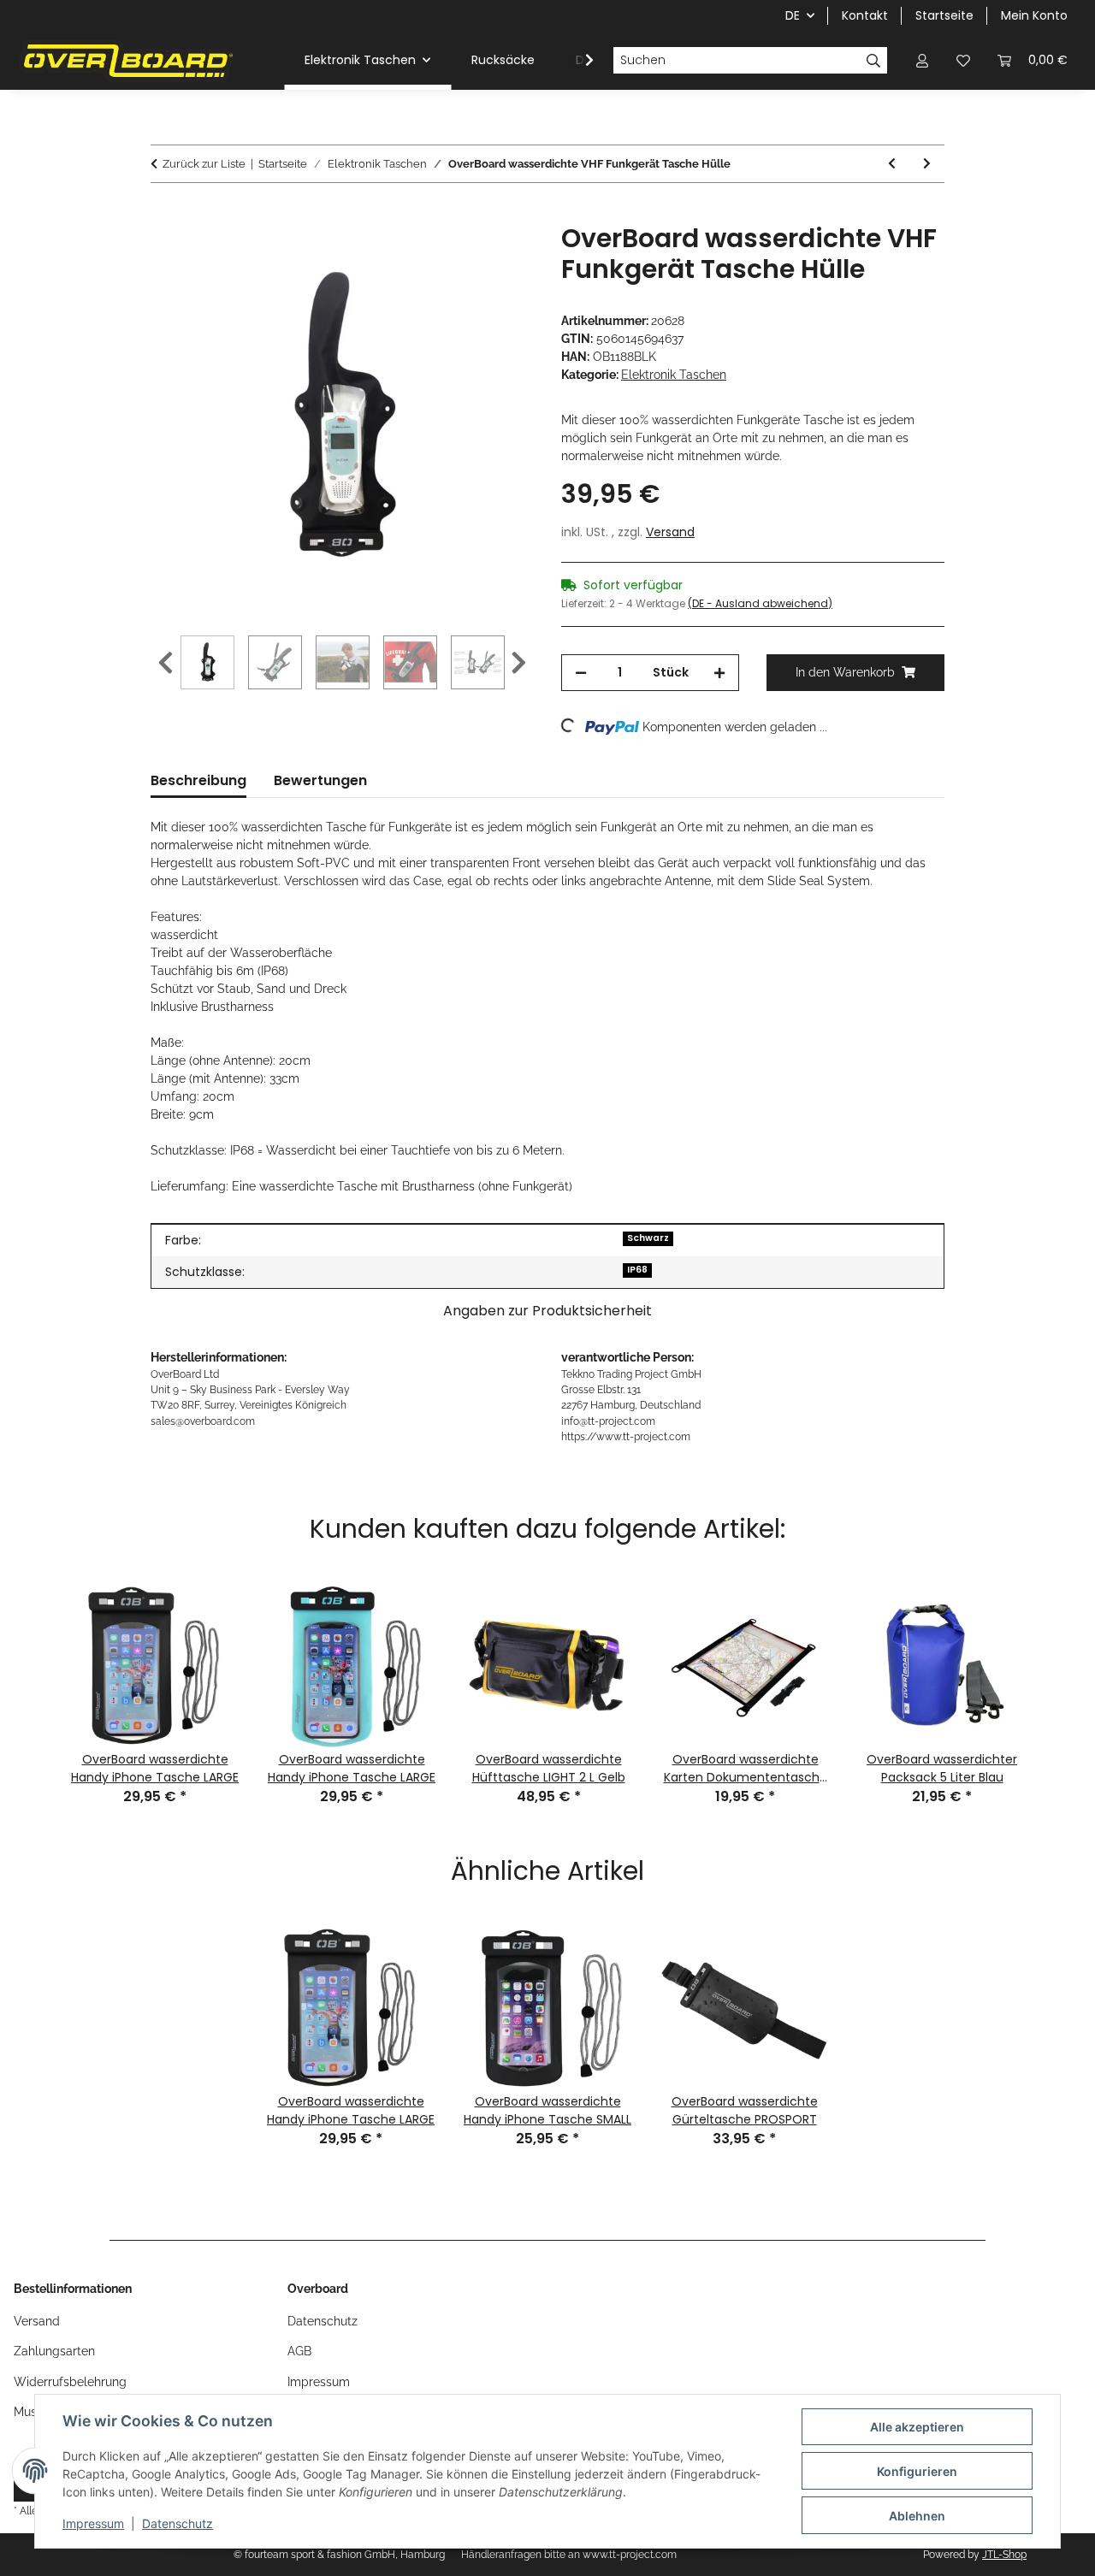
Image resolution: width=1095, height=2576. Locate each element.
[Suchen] (874, 61)
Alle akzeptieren (917, 2427)
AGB (299, 2351)
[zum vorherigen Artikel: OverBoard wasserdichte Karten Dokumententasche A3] (892, 164)
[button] (922, 60)
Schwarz (648, 1238)
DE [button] (793, 15)
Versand (670, 532)
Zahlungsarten (54, 2351)
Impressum (93, 2523)
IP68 (637, 1270)
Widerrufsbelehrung (70, 2382)
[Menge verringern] (581, 673)
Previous (166, 663)
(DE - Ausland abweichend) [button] (760, 603)
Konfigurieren (917, 2471)
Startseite (944, 15)
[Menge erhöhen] (719, 673)
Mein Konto (1034, 15)
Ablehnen (917, 2516)
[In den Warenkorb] (164, 214)
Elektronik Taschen (674, 375)
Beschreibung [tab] (198, 780)
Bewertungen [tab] (320, 780)
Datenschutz (178, 2523)
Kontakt (865, 15)
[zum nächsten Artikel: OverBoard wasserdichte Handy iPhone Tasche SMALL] (927, 164)
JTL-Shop (1004, 2555)
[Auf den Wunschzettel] (498, 256)
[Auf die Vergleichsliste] (453, 256)
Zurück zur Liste (204, 164)
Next (519, 663)
